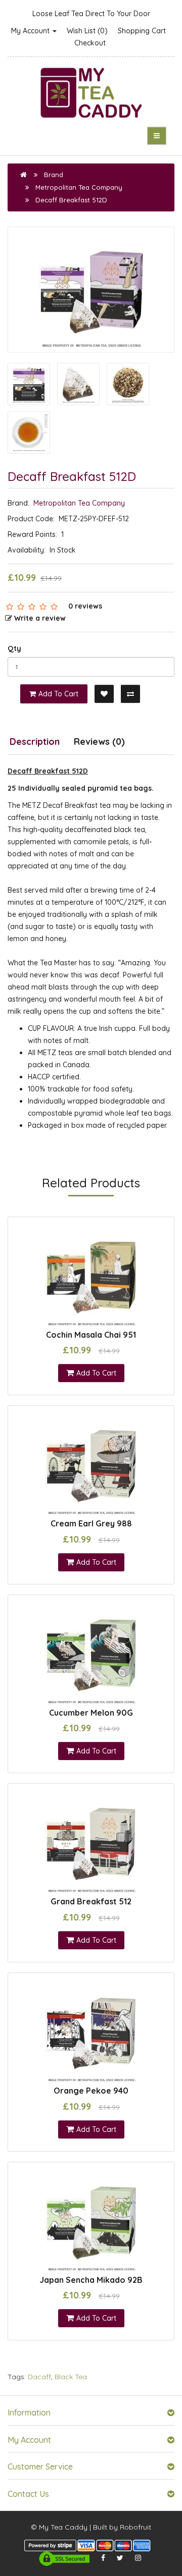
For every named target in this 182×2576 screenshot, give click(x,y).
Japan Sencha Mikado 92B (91, 2280)
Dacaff (39, 2377)
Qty (14, 648)
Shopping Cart (142, 31)
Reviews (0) (99, 742)
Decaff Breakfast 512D (71, 200)
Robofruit (135, 2527)
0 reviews (85, 606)
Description (35, 742)
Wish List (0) (87, 31)
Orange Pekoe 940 (91, 2091)
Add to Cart (58, 694)
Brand (54, 175)
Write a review (40, 618)
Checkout (90, 43)
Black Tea (71, 2377)
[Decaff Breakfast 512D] (91, 290)
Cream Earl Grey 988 (91, 1523)
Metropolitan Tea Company (79, 187)
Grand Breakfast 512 (91, 1901)
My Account (31, 31)
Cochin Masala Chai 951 (91, 1335)
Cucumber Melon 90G (91, 1713)
